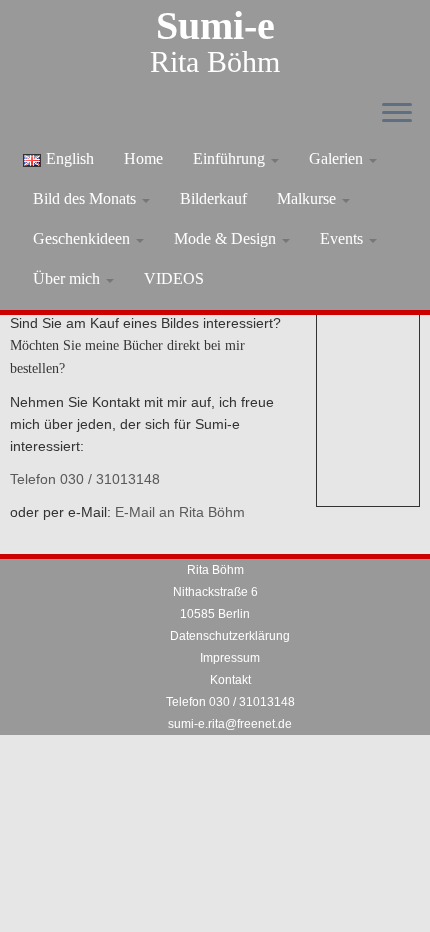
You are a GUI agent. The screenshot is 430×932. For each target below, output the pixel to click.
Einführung (231, 158)
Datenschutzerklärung (230, 636)
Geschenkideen (83, 238)
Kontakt (230, 680)
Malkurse (308, 198)
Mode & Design (227, 238)
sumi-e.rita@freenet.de (230, 724)
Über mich (68, 278)
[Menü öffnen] (397, 114)
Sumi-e (215, 26)
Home (143, 158)
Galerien (338, 158)
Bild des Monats (86, 198)
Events (343, 238)
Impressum (230, 658)
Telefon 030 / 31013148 (85, 479)
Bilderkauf (213, 198)
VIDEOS (174, 278)
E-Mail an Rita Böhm (180, 512)
